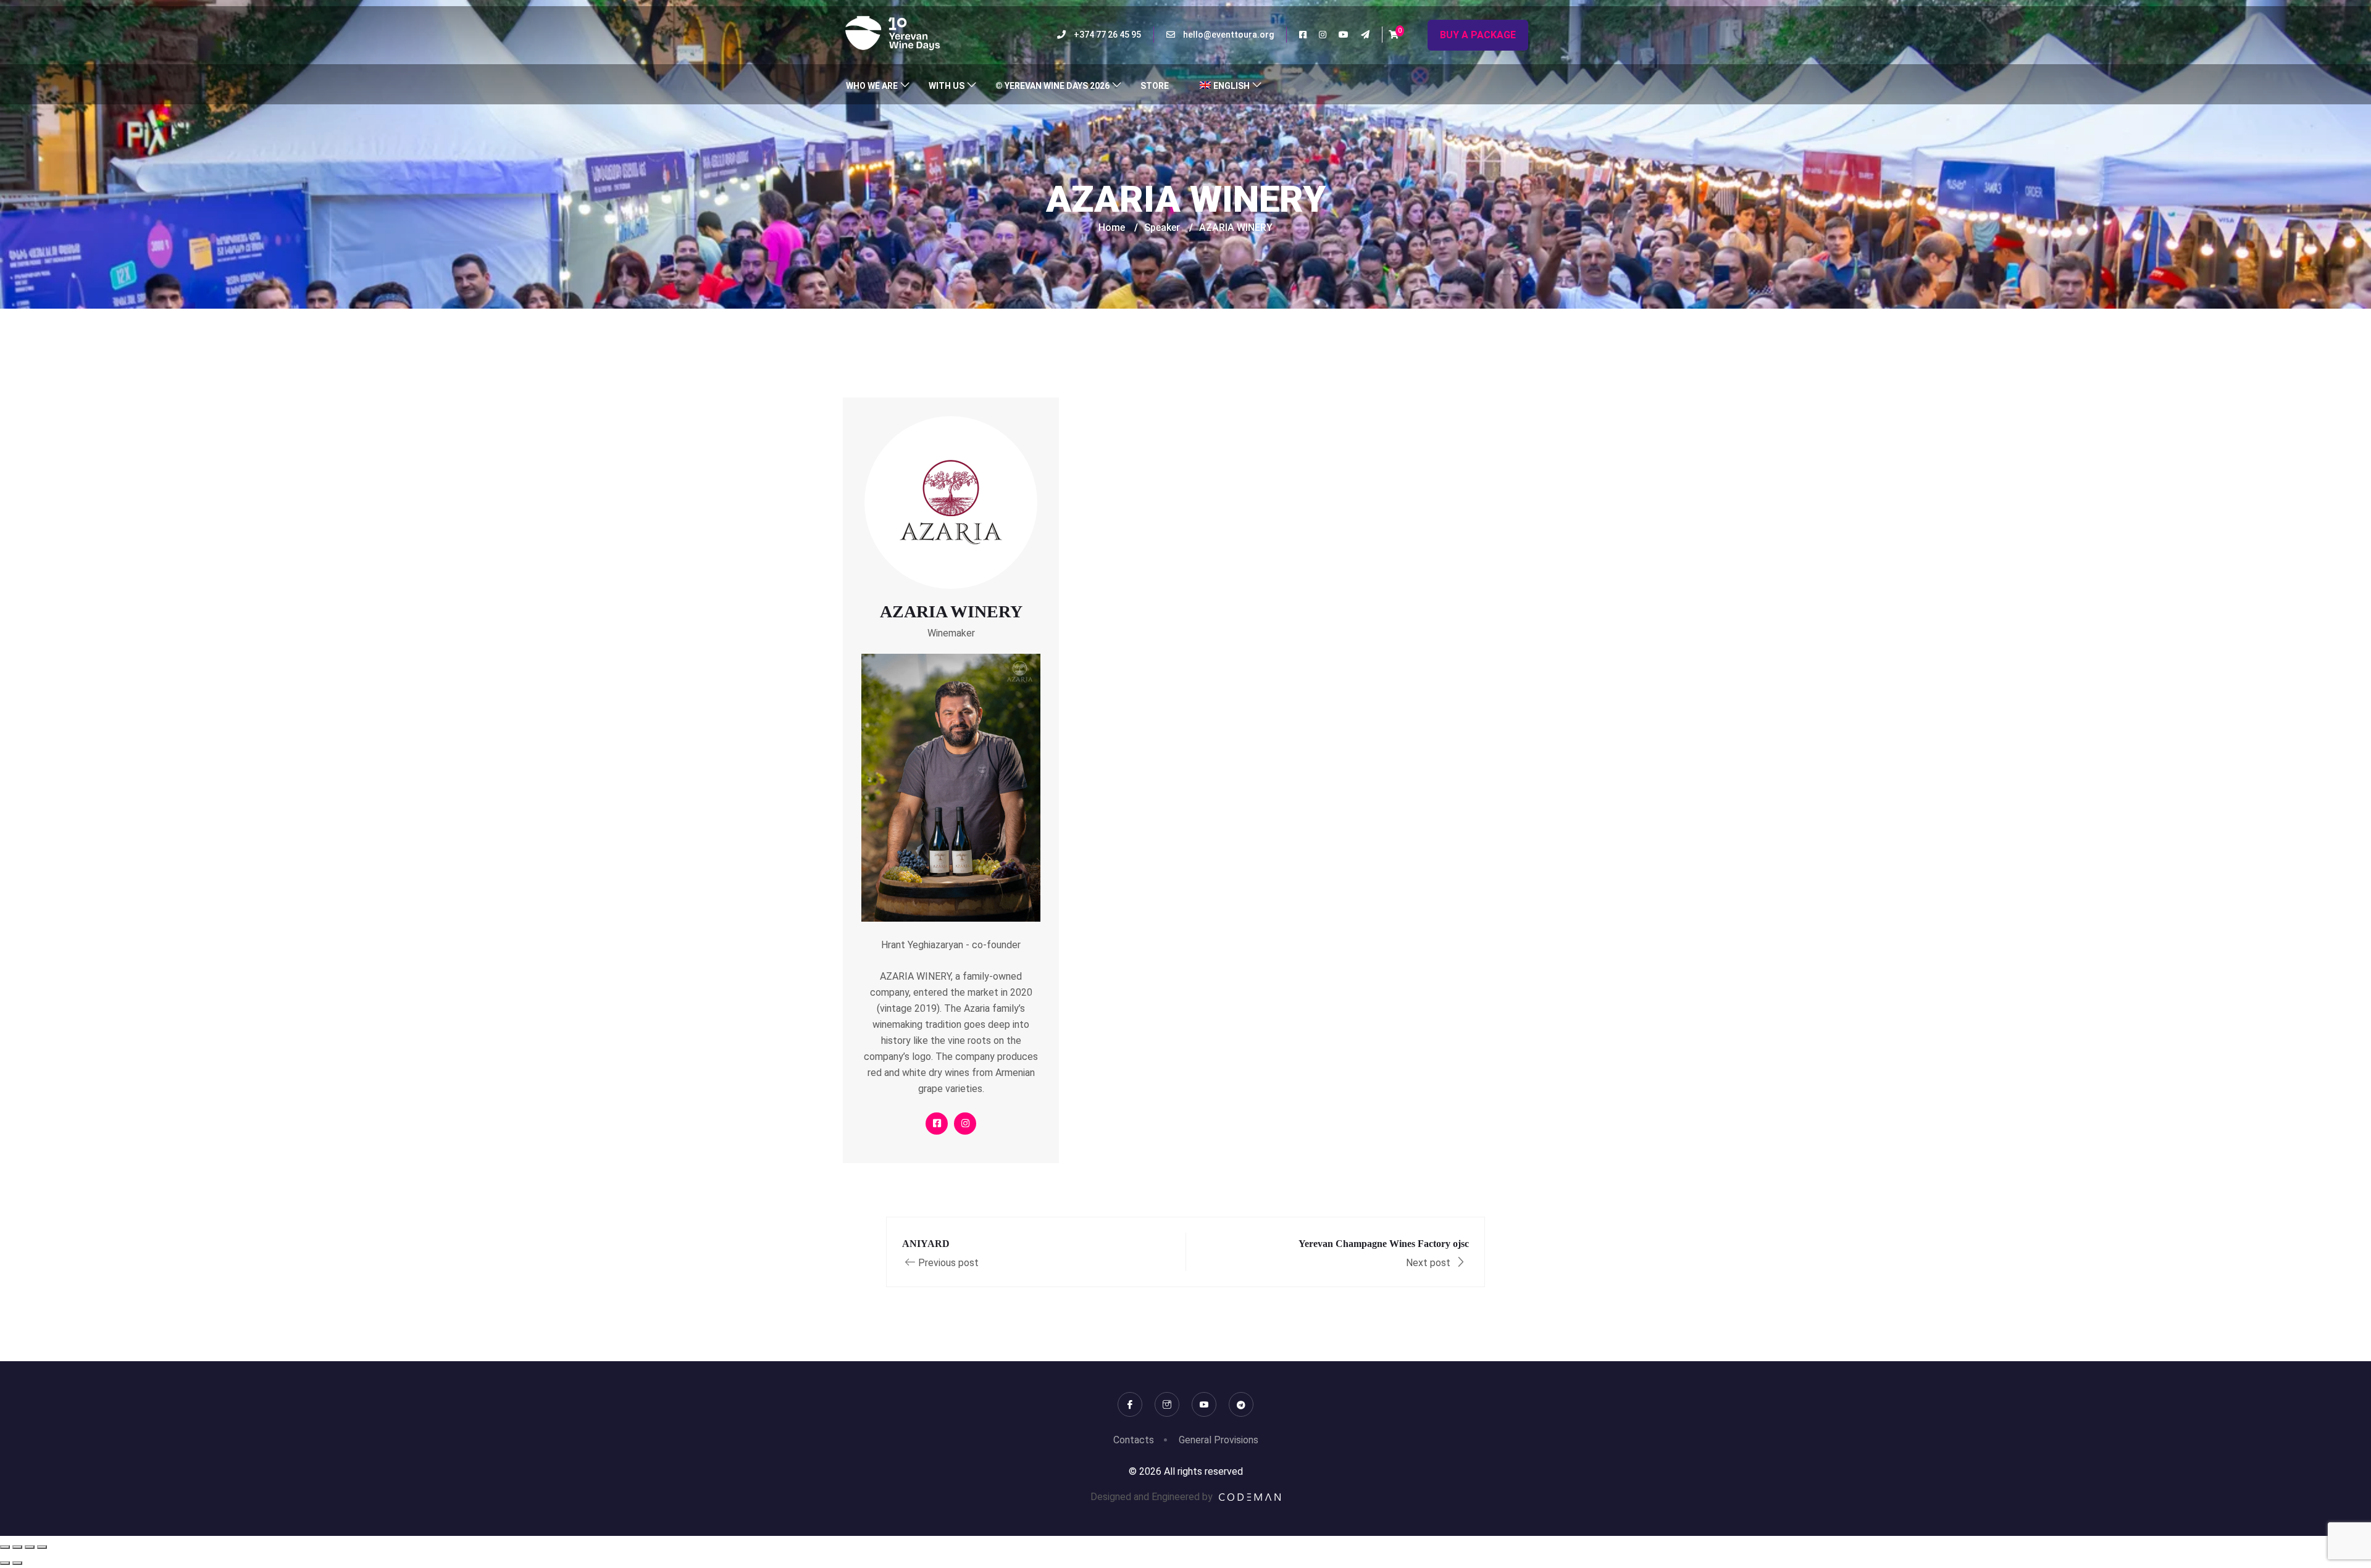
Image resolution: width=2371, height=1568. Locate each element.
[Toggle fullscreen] (17, 1547)
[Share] (30, 1547)
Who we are (872, 86)
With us (947, 86)
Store (1155, 86)
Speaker (1162, 227)
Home (1112, 227)
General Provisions (1219, 1440)
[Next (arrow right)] (17, 1563)
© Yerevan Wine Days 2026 (1052, 86)
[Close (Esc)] (42, 1547)
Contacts (1134, 1440)
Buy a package (1478, 35)
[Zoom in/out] (5, 1547)
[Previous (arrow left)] (5, 1563)
